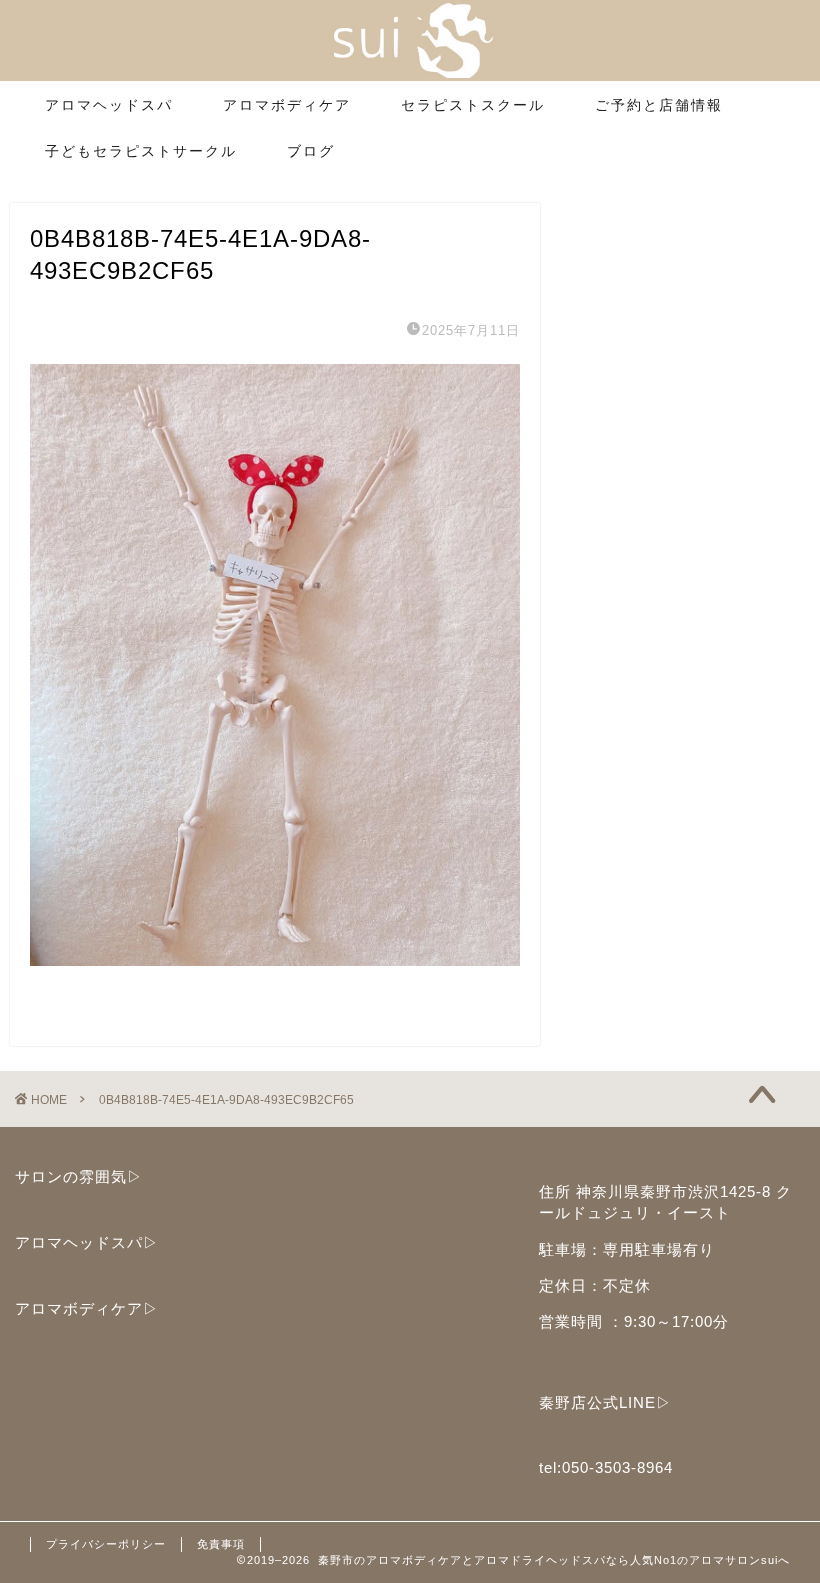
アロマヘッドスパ (109, 105)
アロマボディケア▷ (87, 1308)
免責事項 (221, 1544)
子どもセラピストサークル (141, 151)
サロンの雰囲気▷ (79, 1176)
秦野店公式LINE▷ (605, 1402)
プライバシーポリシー (106, 1544)
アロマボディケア (287, 105)
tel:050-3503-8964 (606, 1467)
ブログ (311, 151)
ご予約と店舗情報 (659, 105)
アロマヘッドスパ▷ (87, 1242)
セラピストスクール (473, 105)
